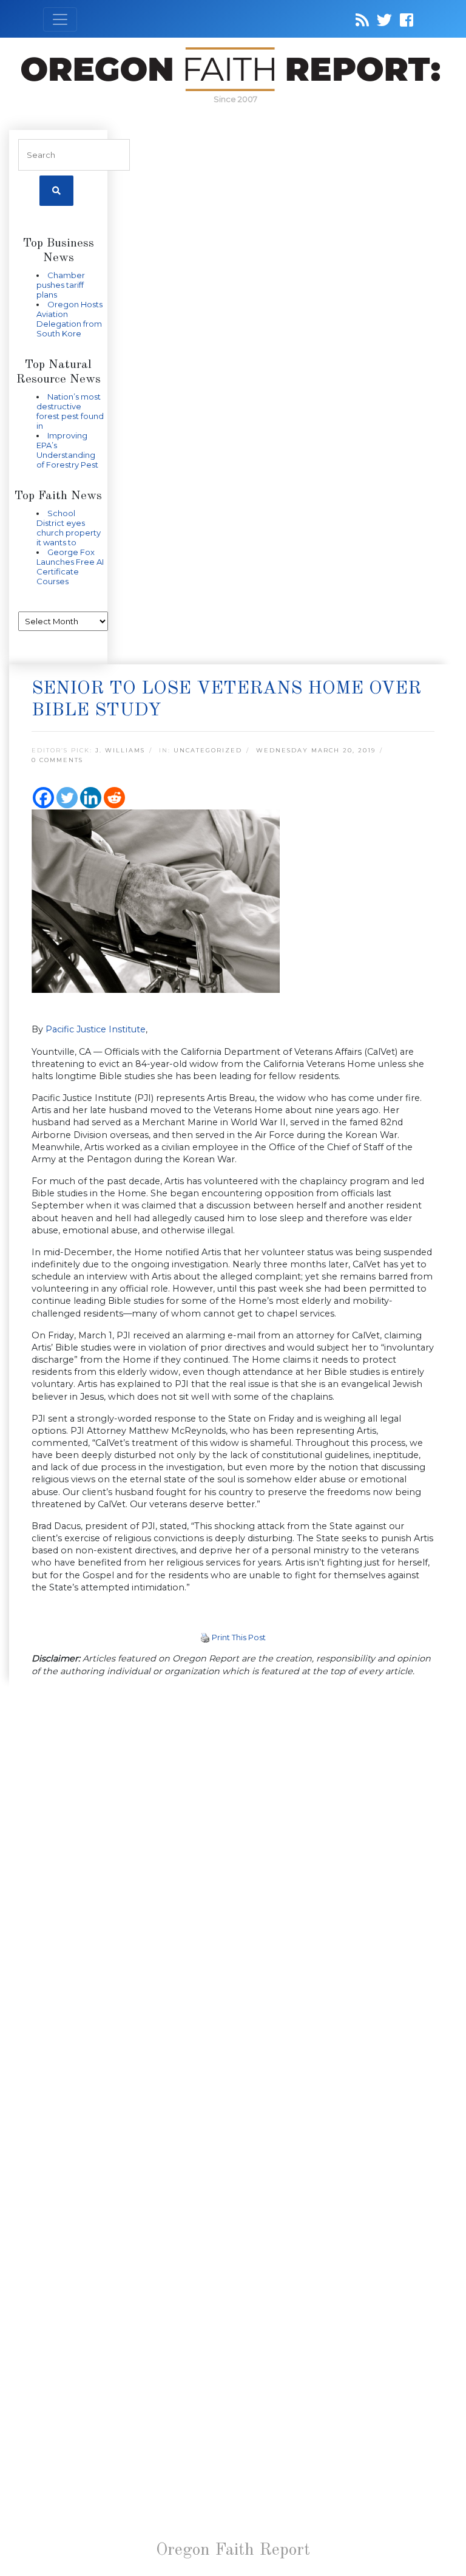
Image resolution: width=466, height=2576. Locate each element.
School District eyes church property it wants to (69, 528)
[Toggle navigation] (60, 19)
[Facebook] (43, 798)
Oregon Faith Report (233, 2550)
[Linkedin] (91, 798)
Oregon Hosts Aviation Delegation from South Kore (69, 319)
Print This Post (239, 1637)
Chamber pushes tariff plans (61, 285)
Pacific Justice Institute (96, 1029)
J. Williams (120, 750)
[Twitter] (67, 798)
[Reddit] (114, 798)
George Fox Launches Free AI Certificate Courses (70, 567)
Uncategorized (208, 750)
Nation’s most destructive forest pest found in (70, 411)
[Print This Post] (205, 1637)
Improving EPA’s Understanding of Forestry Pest (67, 450)
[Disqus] (233, 1845)
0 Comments (57, 760)
